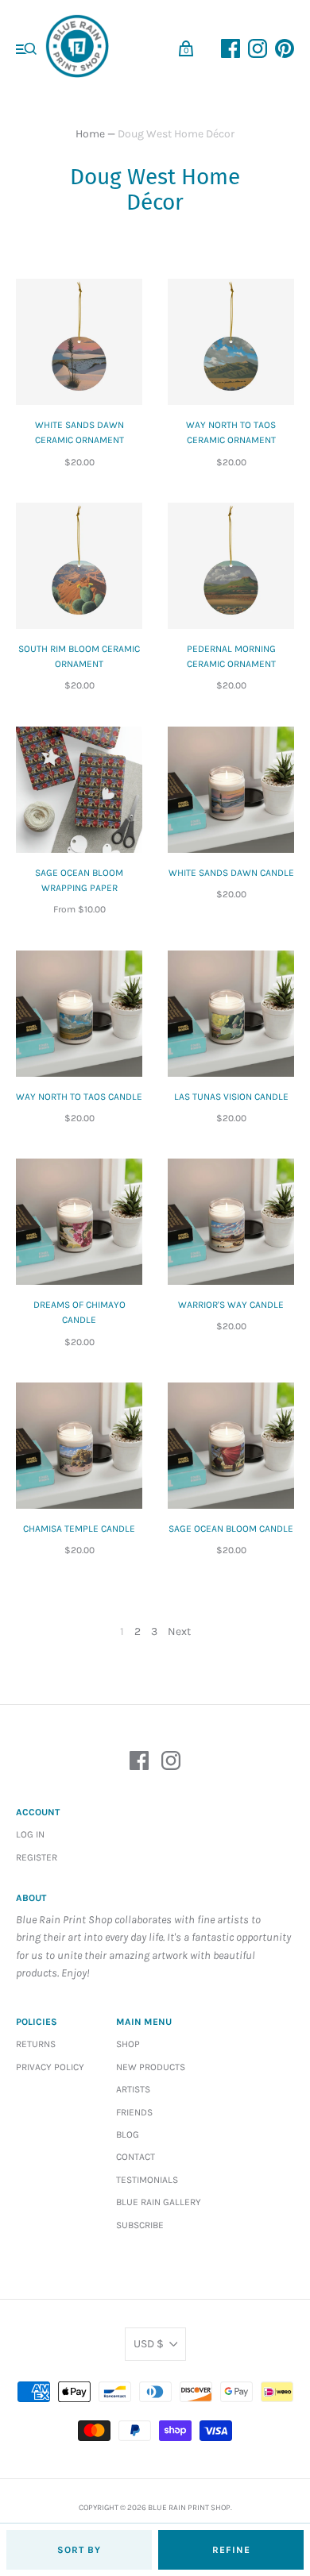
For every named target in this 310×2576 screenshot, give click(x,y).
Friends (134, 2112)
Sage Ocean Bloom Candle (231, 1529)
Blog (128, 2134)
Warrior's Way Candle (231, 1305)
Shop (128, 2044)
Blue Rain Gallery (159, 2202)
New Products (151, 2067)
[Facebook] (139, 1763)
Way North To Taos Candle (79, 1097)
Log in (30, 1834)
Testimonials (147, 2180)
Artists (133, 2089)
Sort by (79, 2550)
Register (37, 1857)
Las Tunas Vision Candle (231, 1097)
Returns (36, 2044)
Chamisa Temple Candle (79, 1529)
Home (90, 134)
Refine (231, 2550)
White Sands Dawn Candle (231, 873)
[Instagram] (171, 1763)
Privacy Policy (50, 2067)
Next (179, 1631)
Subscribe (140, 2225)
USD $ (149, 2344)
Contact (136, 2157)
